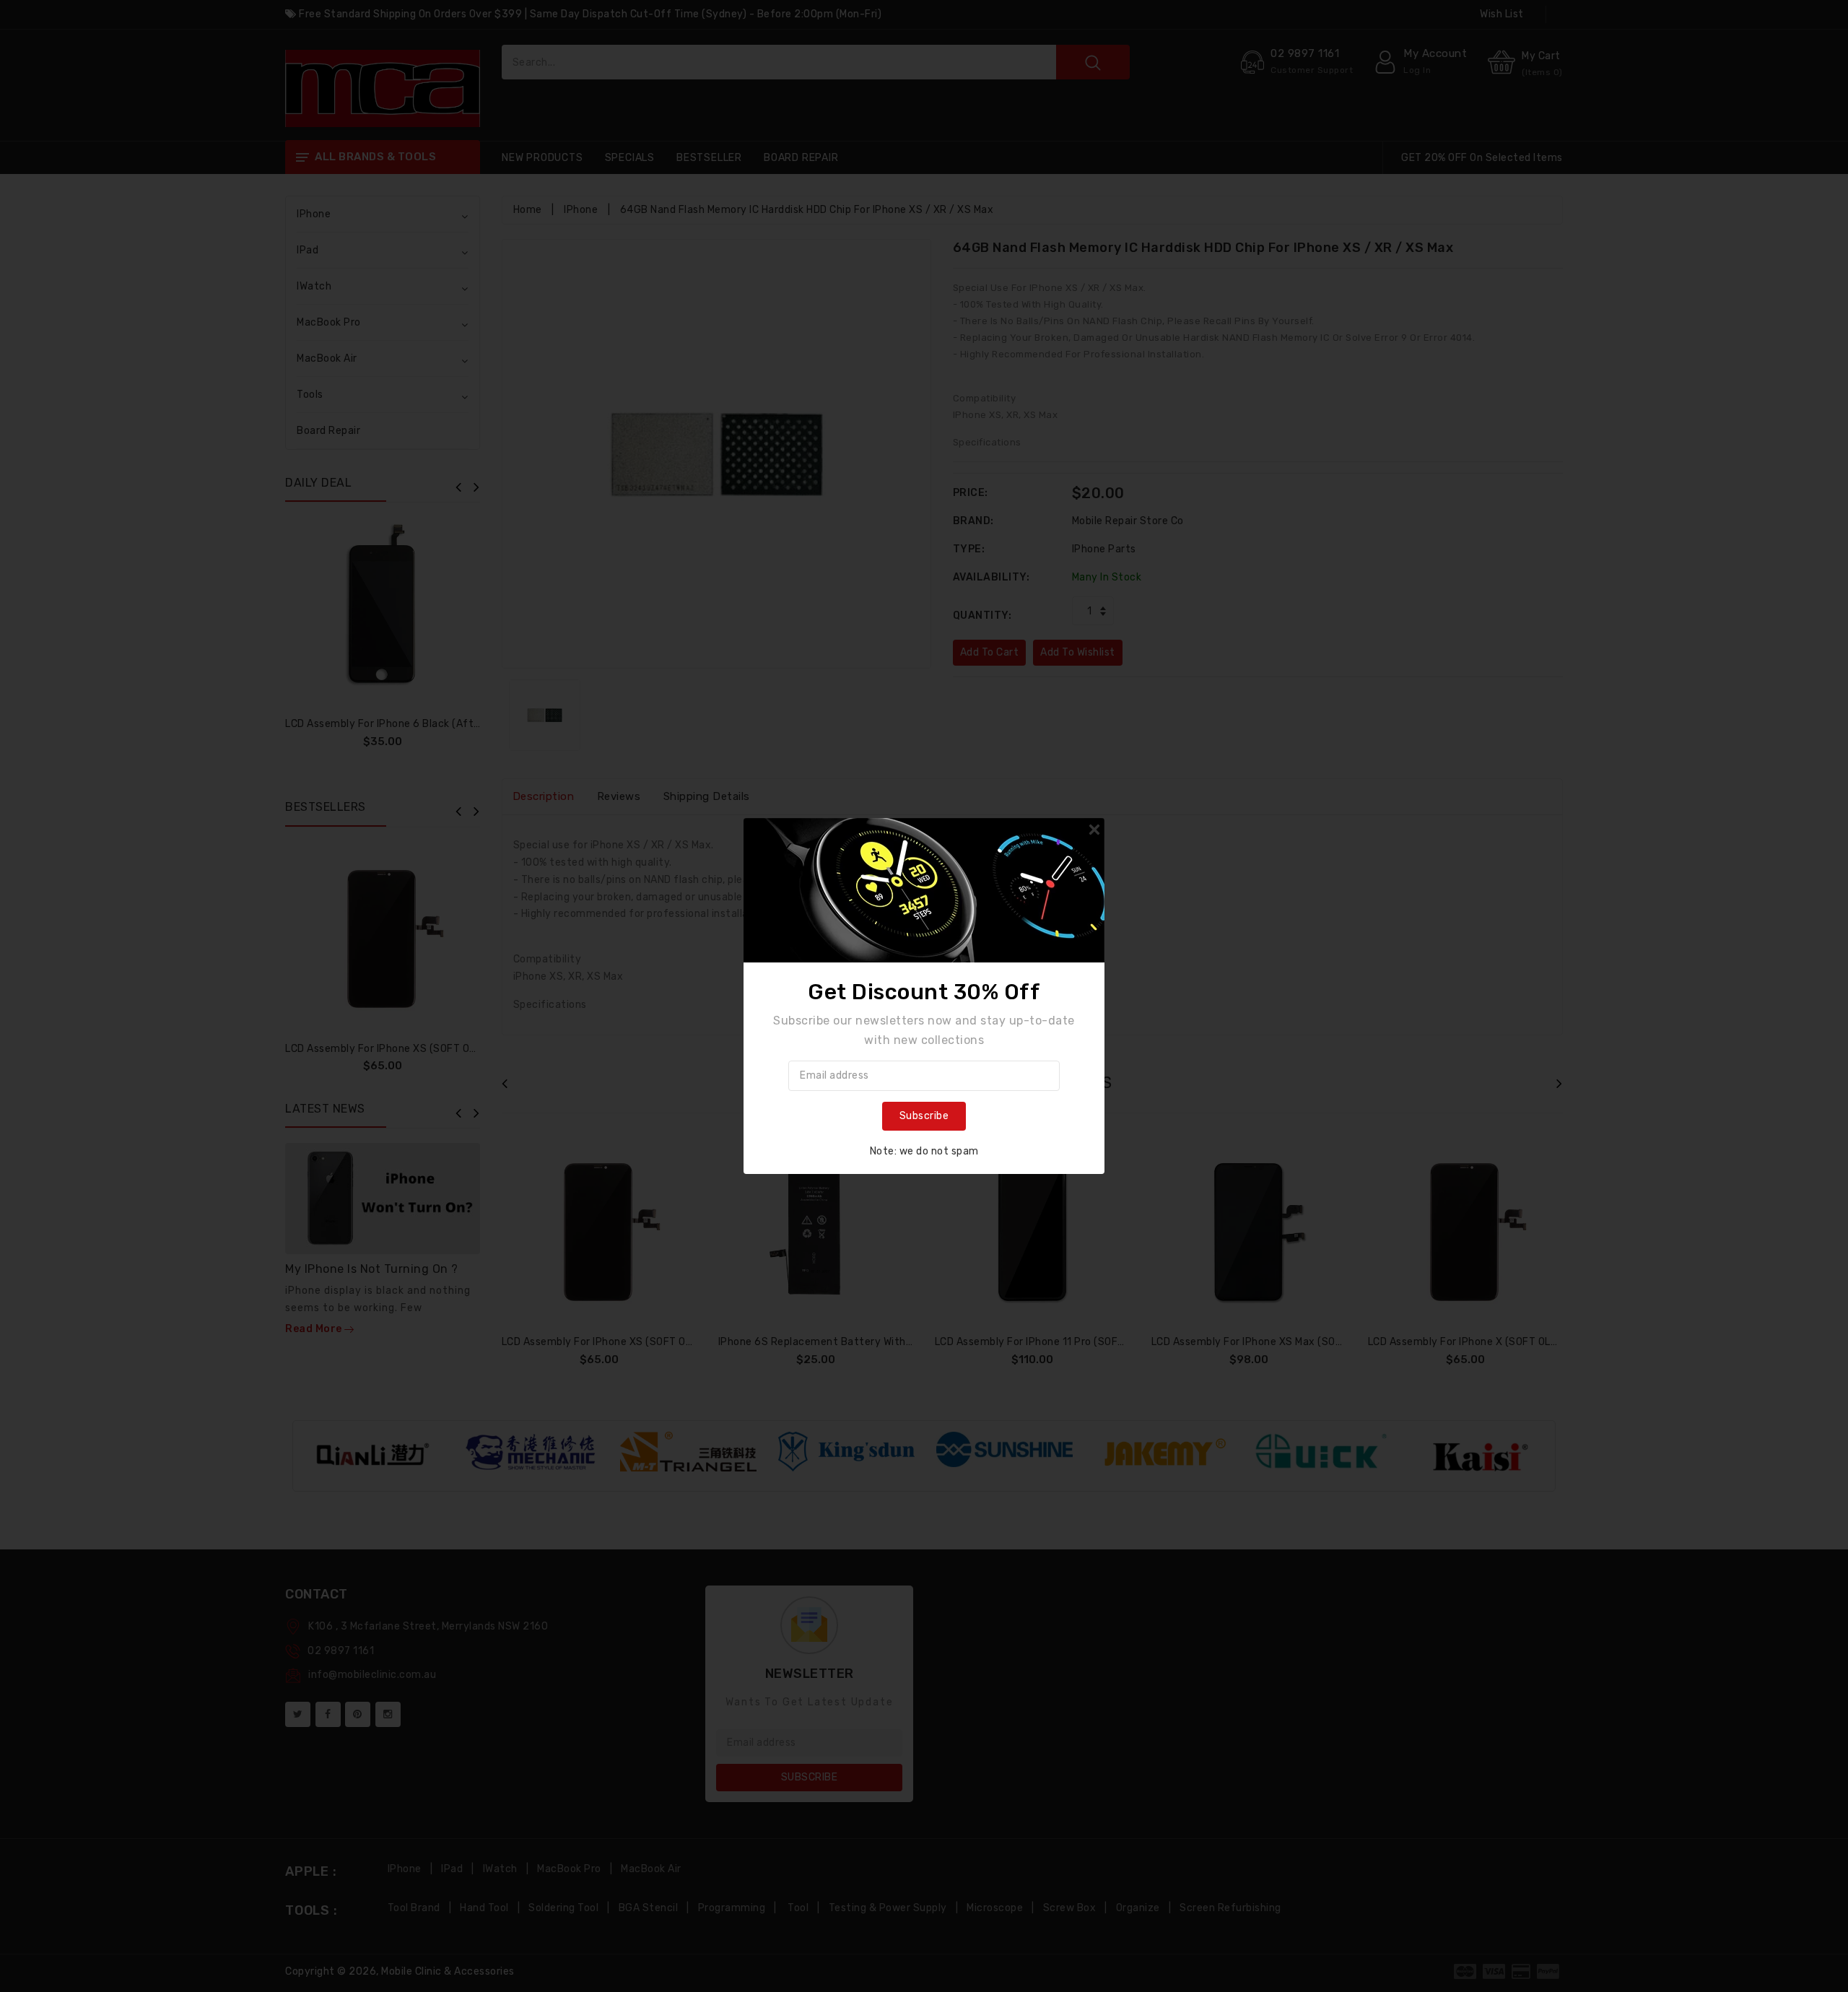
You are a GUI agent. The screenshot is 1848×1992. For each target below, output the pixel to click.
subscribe (924, 1116)
